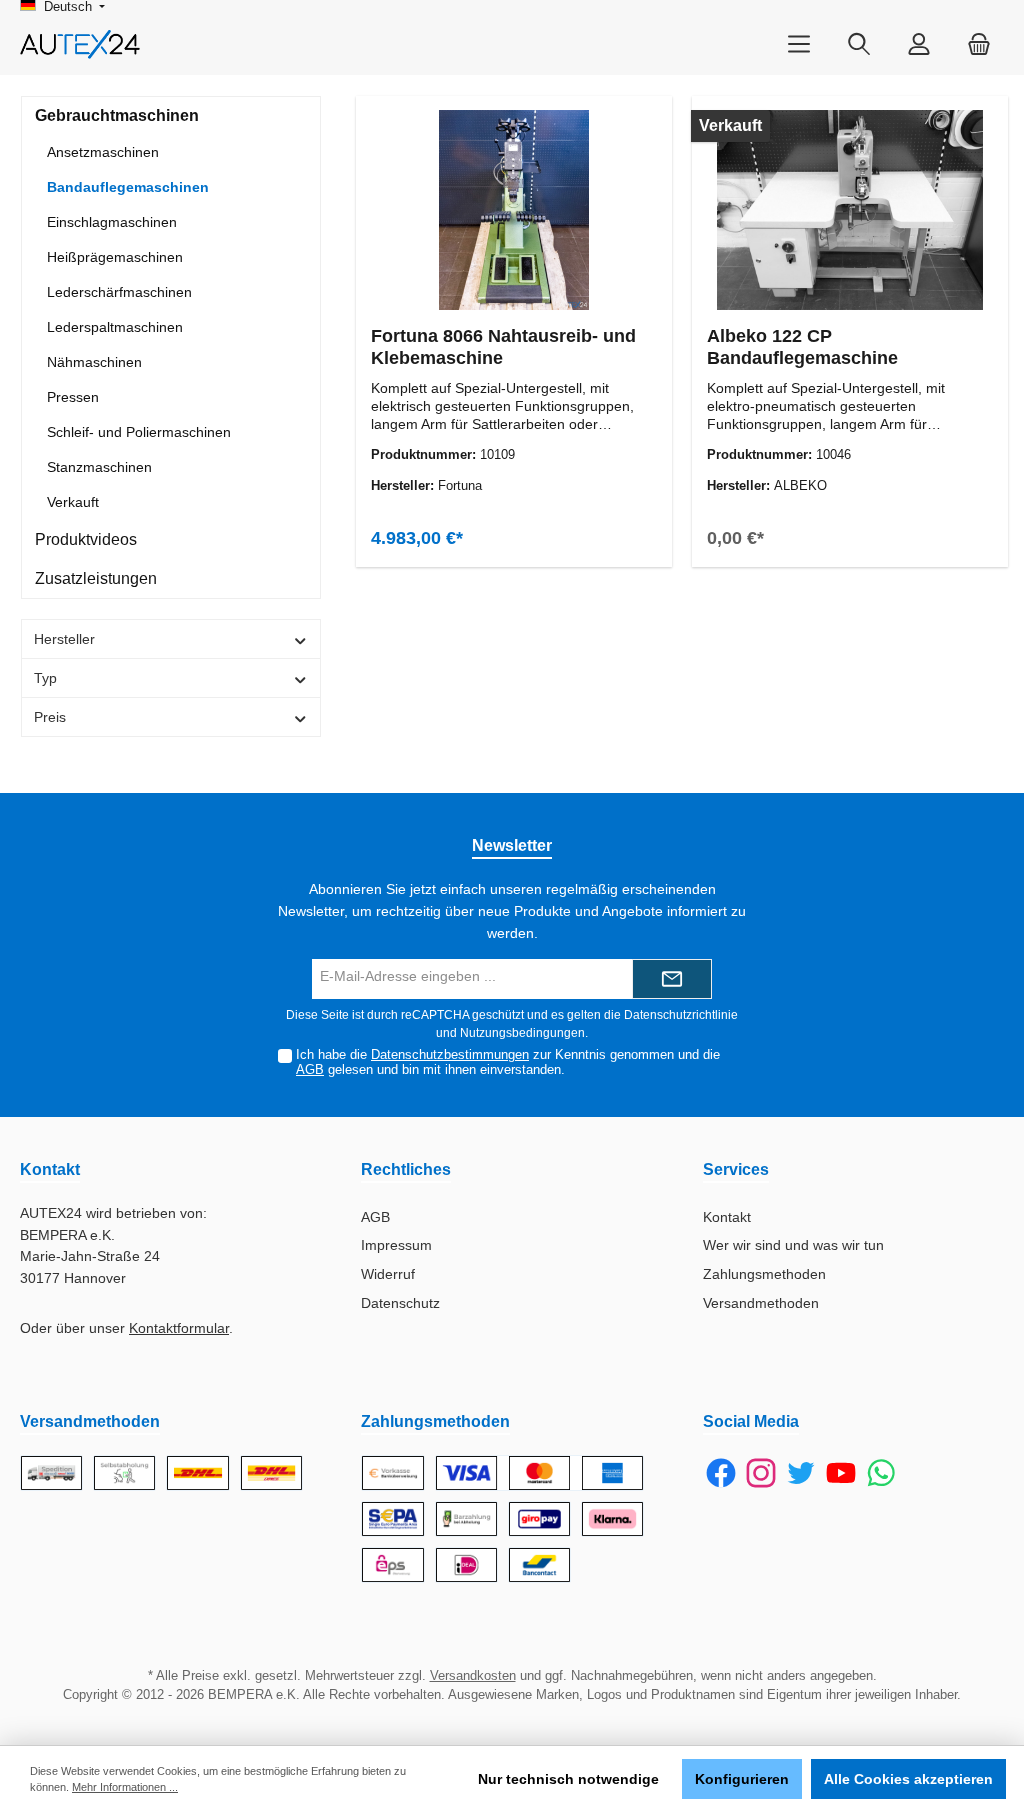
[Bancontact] (539, 1565)
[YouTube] (841, 1473)
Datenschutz (400, 1303)
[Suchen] (859, 44)
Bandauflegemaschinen (128, 187)
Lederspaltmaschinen (115, 327)
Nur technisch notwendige (568, 1779)
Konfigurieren (742, 1779)
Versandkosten (473, 1676)
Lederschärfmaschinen (119, 292)
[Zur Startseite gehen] (80, 45)
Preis (50, 717)
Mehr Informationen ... (125, 1787)
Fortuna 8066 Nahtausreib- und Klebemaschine (503, 347)
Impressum (396, 1245)
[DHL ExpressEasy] (271, 1473)
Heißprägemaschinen (115, 257)
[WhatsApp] (881, 1473)
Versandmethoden (761, 1303)
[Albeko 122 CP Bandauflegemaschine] (850, 210)
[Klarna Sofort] (612, 1519)
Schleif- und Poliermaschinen (139, 432)
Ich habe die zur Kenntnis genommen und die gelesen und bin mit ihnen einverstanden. (508, 1062)
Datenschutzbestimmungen (450, 1055)
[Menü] (799, 44)
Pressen (73, 397)
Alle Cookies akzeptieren (908, 1779)
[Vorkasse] (392, 1473)
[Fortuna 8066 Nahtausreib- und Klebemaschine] (514, 210)
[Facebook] (721, 1473)
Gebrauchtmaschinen (117, 115)
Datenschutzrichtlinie (681, 1015)
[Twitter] (801, 1473)
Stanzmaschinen (99, 467)
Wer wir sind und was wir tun (793, 1245)
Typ (45, 678)
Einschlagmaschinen (112, 222)
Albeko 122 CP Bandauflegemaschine (802, 347)
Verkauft (73, 502)
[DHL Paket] (197, 1473)
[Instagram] (761, 1473)
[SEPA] (392, 1519)
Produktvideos (86, 539)
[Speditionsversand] (51, 1473)
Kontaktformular (179, 1328)
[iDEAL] (466, 1565)
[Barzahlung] (466, 1519)
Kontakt (727, 1217)
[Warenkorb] (979, 44)
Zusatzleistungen (96, 578)
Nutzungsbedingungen (522, 1033)
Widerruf (388, 1274)
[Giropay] (539, 1519)
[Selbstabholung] (124, 1473)
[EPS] (392, 1565)
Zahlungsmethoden (764, 1274)
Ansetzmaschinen (103, 152)
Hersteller (64, 639)
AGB (310, 1070)
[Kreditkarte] (539, 1473)
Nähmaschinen (94, 362)
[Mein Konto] (919, 44)
